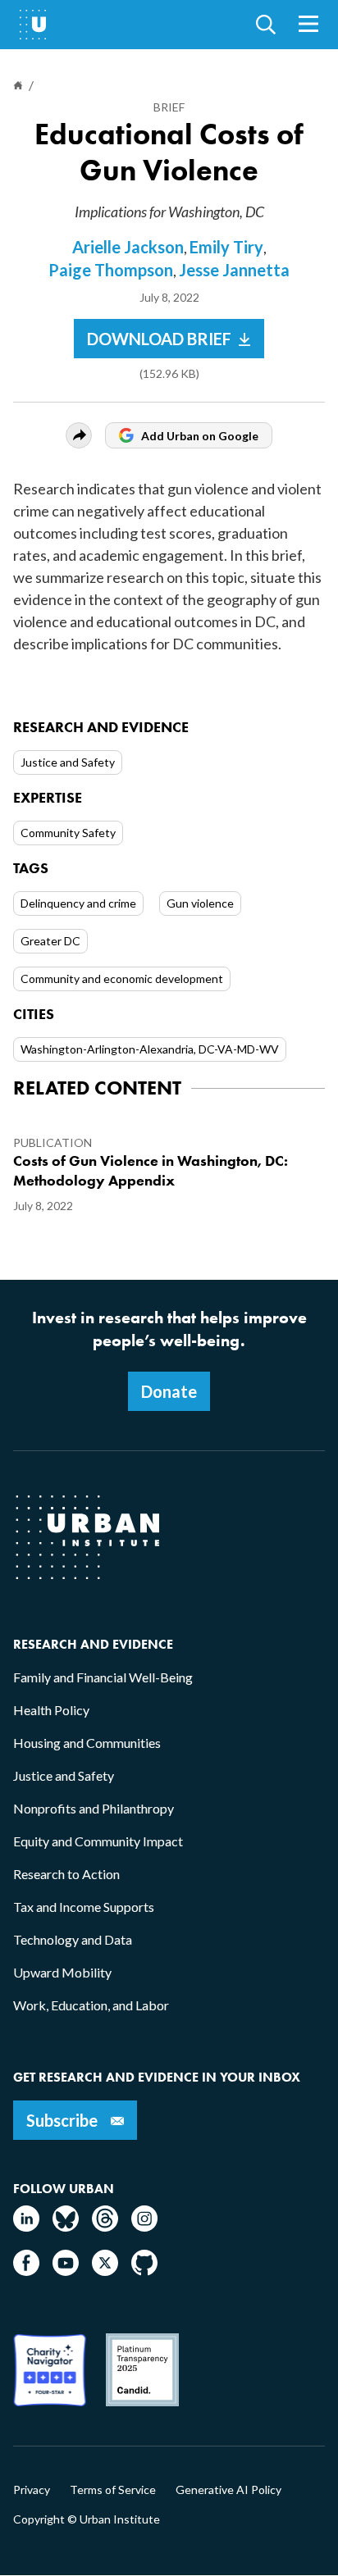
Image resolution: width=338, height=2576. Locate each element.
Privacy (32, 2490)
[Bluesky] (66, 2226)
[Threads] (105, 2226)
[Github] (144, 2271)
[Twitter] (105, 2271)
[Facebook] (26, 2271)
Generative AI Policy (228, 2490)
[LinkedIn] (26, 2226)
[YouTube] (66, 2271)
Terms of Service (113, 2490)
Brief (169, 107)
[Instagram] (144, 2226)
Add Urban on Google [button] (200, 436)
